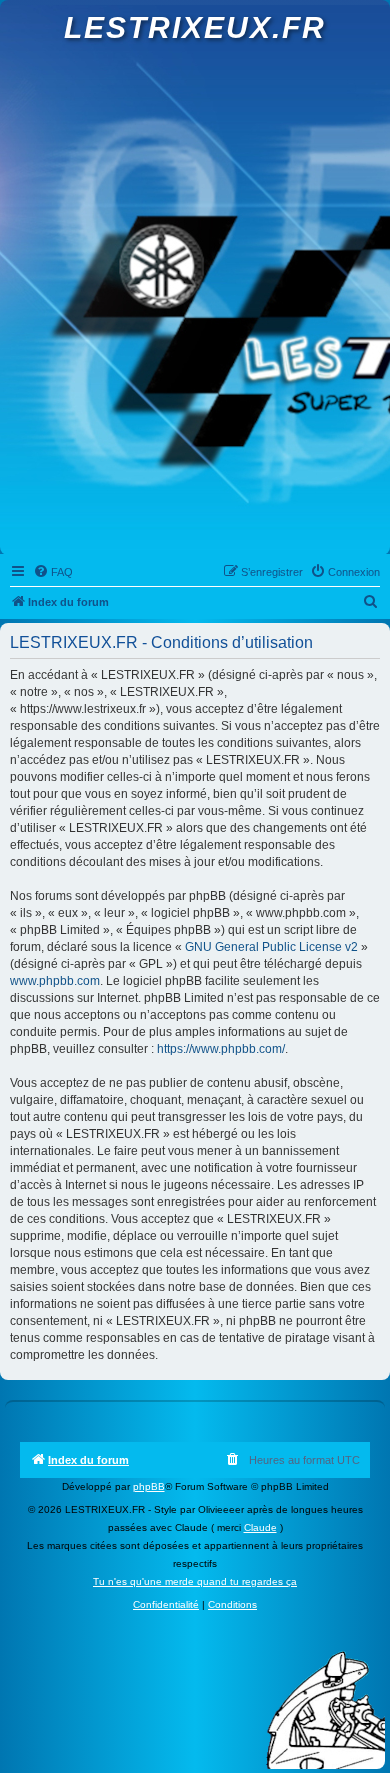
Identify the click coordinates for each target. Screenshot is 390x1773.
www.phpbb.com (55, 981)
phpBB (149, 1486)
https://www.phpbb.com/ (221, 1049)
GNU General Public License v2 (271, 947)
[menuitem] (53, 572)
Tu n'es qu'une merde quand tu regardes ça (195, 1581)
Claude (260, 1527)
